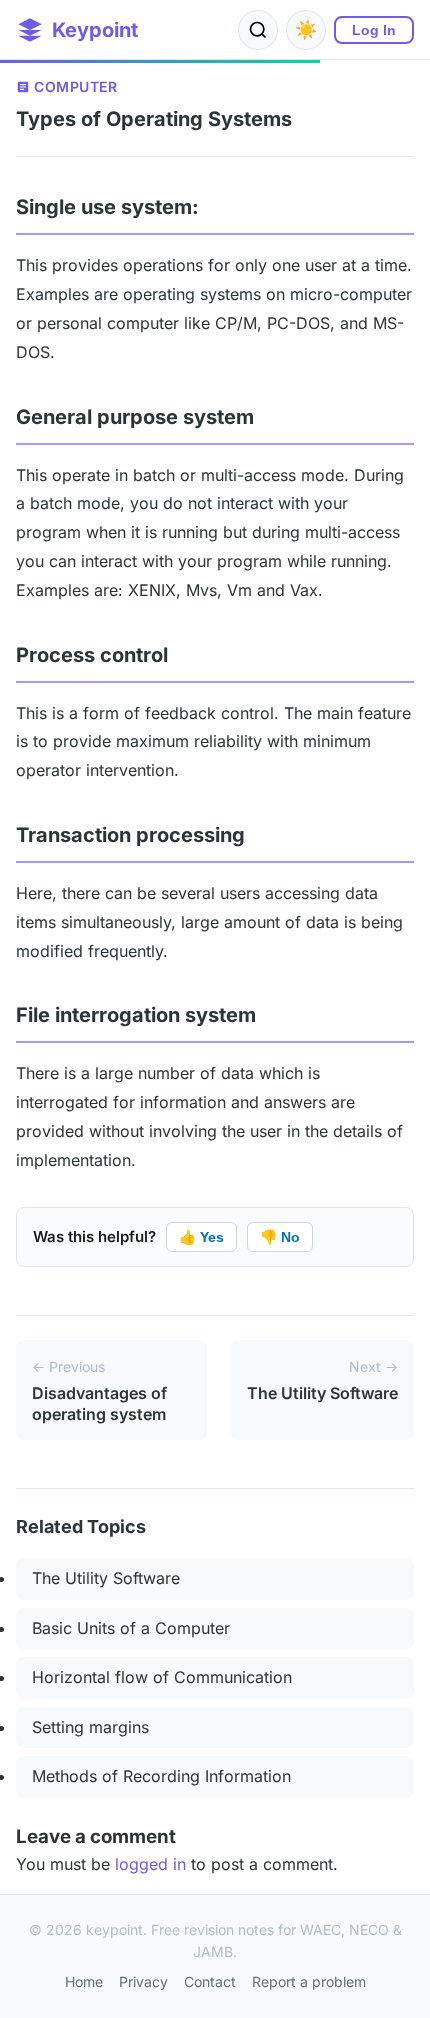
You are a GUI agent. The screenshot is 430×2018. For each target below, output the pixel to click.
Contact (210, 1981)
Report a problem (309, 1981)
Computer (75, 86)
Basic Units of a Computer (131, 1628)
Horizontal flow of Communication (162, 1677)
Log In (374, 30)
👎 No (280, 1237)
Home (84, 1981)
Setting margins (90, 1727)
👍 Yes (201, 1237)
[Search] (258, 30)
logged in (150, 1864)
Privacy (143, 1981)
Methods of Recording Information (161, 1776)
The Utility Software (106, 1578)
